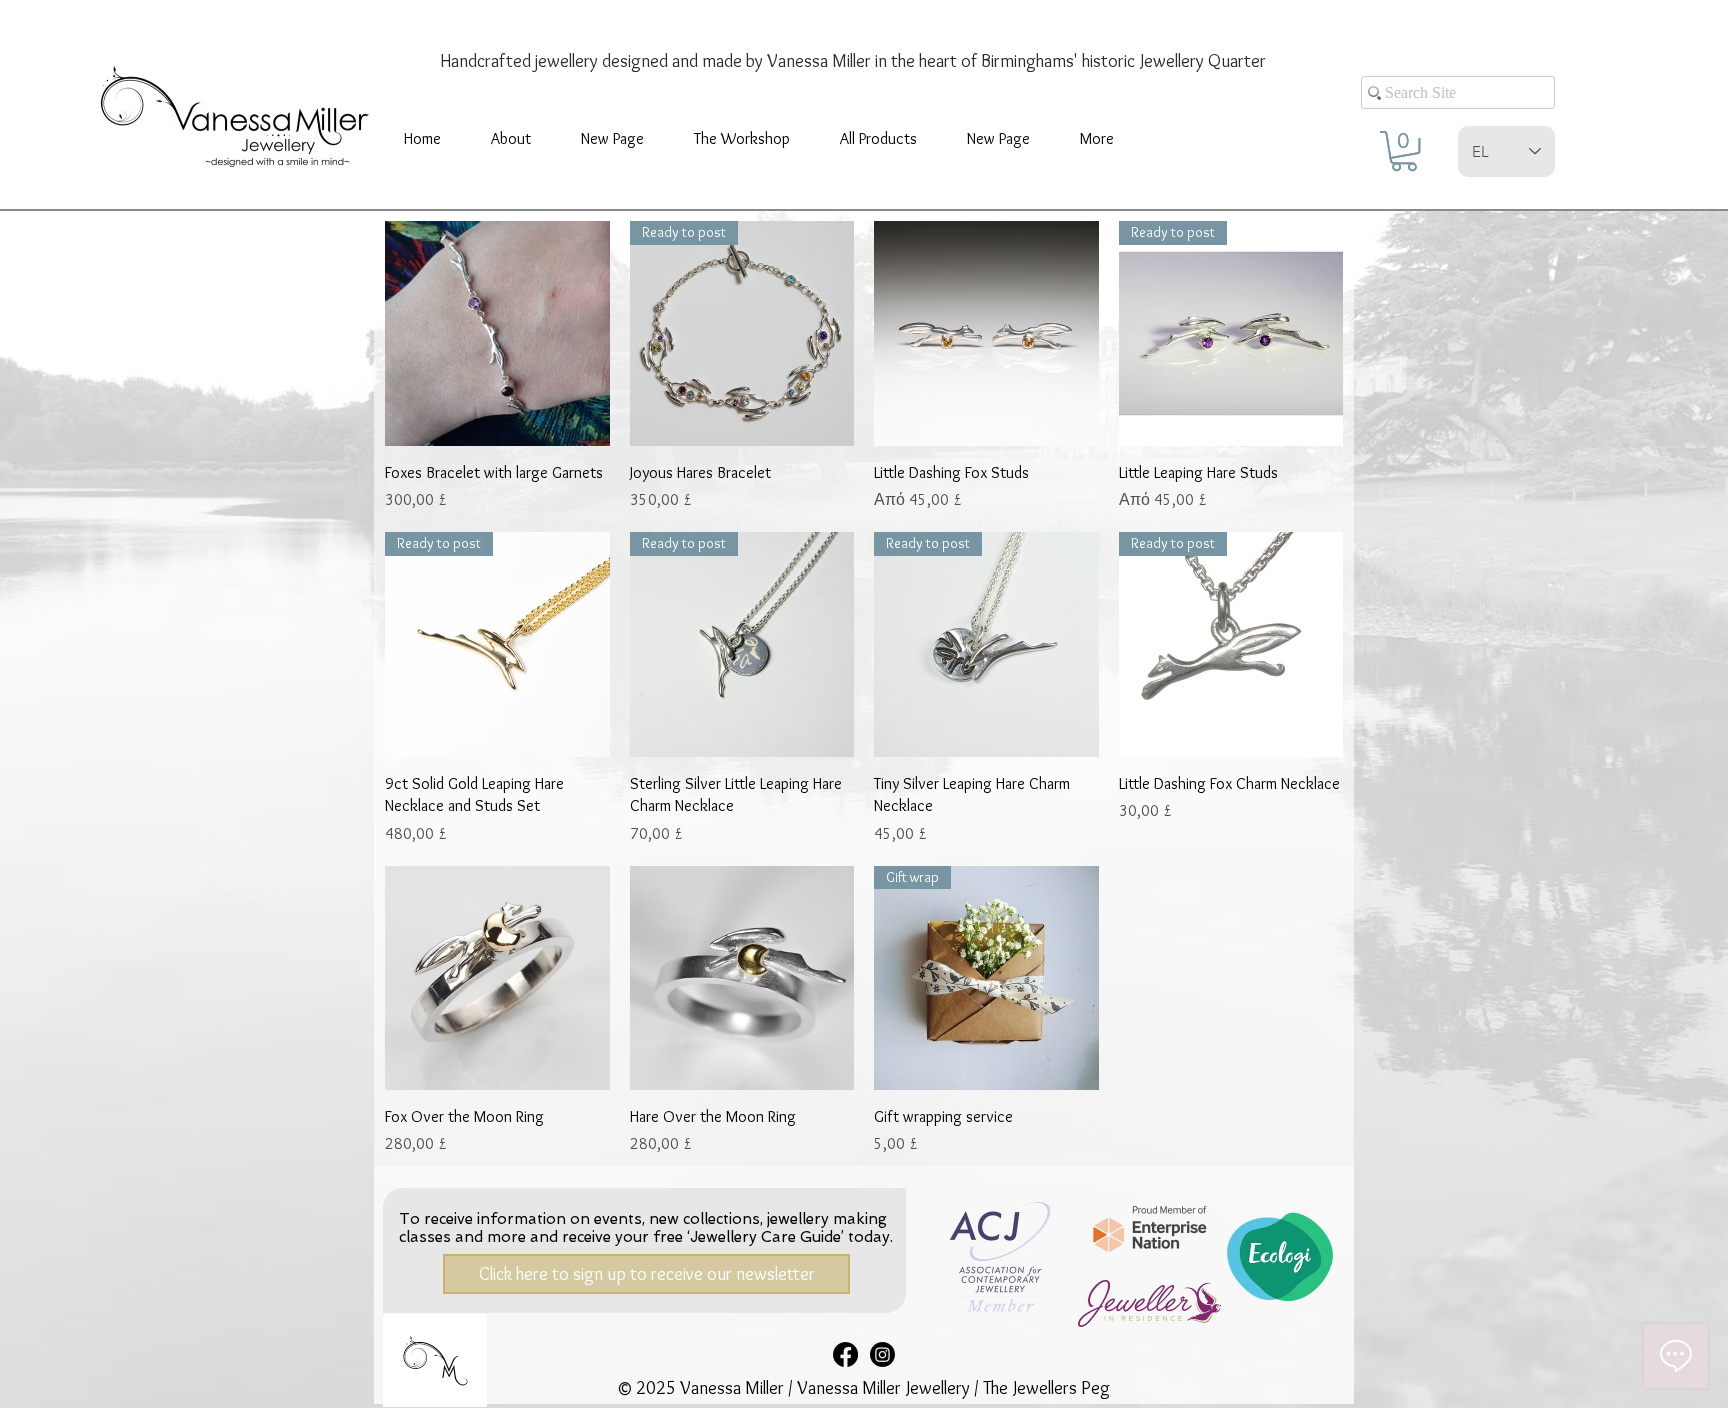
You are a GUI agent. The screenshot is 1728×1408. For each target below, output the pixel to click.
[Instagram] (882, 1354)
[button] (742, 139)
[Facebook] (845, 1354)
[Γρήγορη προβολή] (497, 333)
